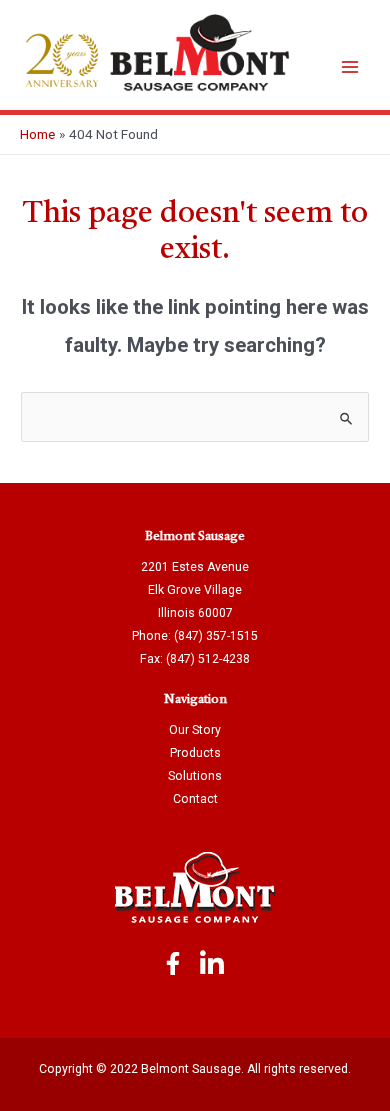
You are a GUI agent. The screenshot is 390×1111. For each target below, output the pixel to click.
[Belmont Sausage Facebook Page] (173, 966)
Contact (195, 799)
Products (195, 753)
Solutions (195, 776)
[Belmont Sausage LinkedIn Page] (212, 966)
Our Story (195, 730)
